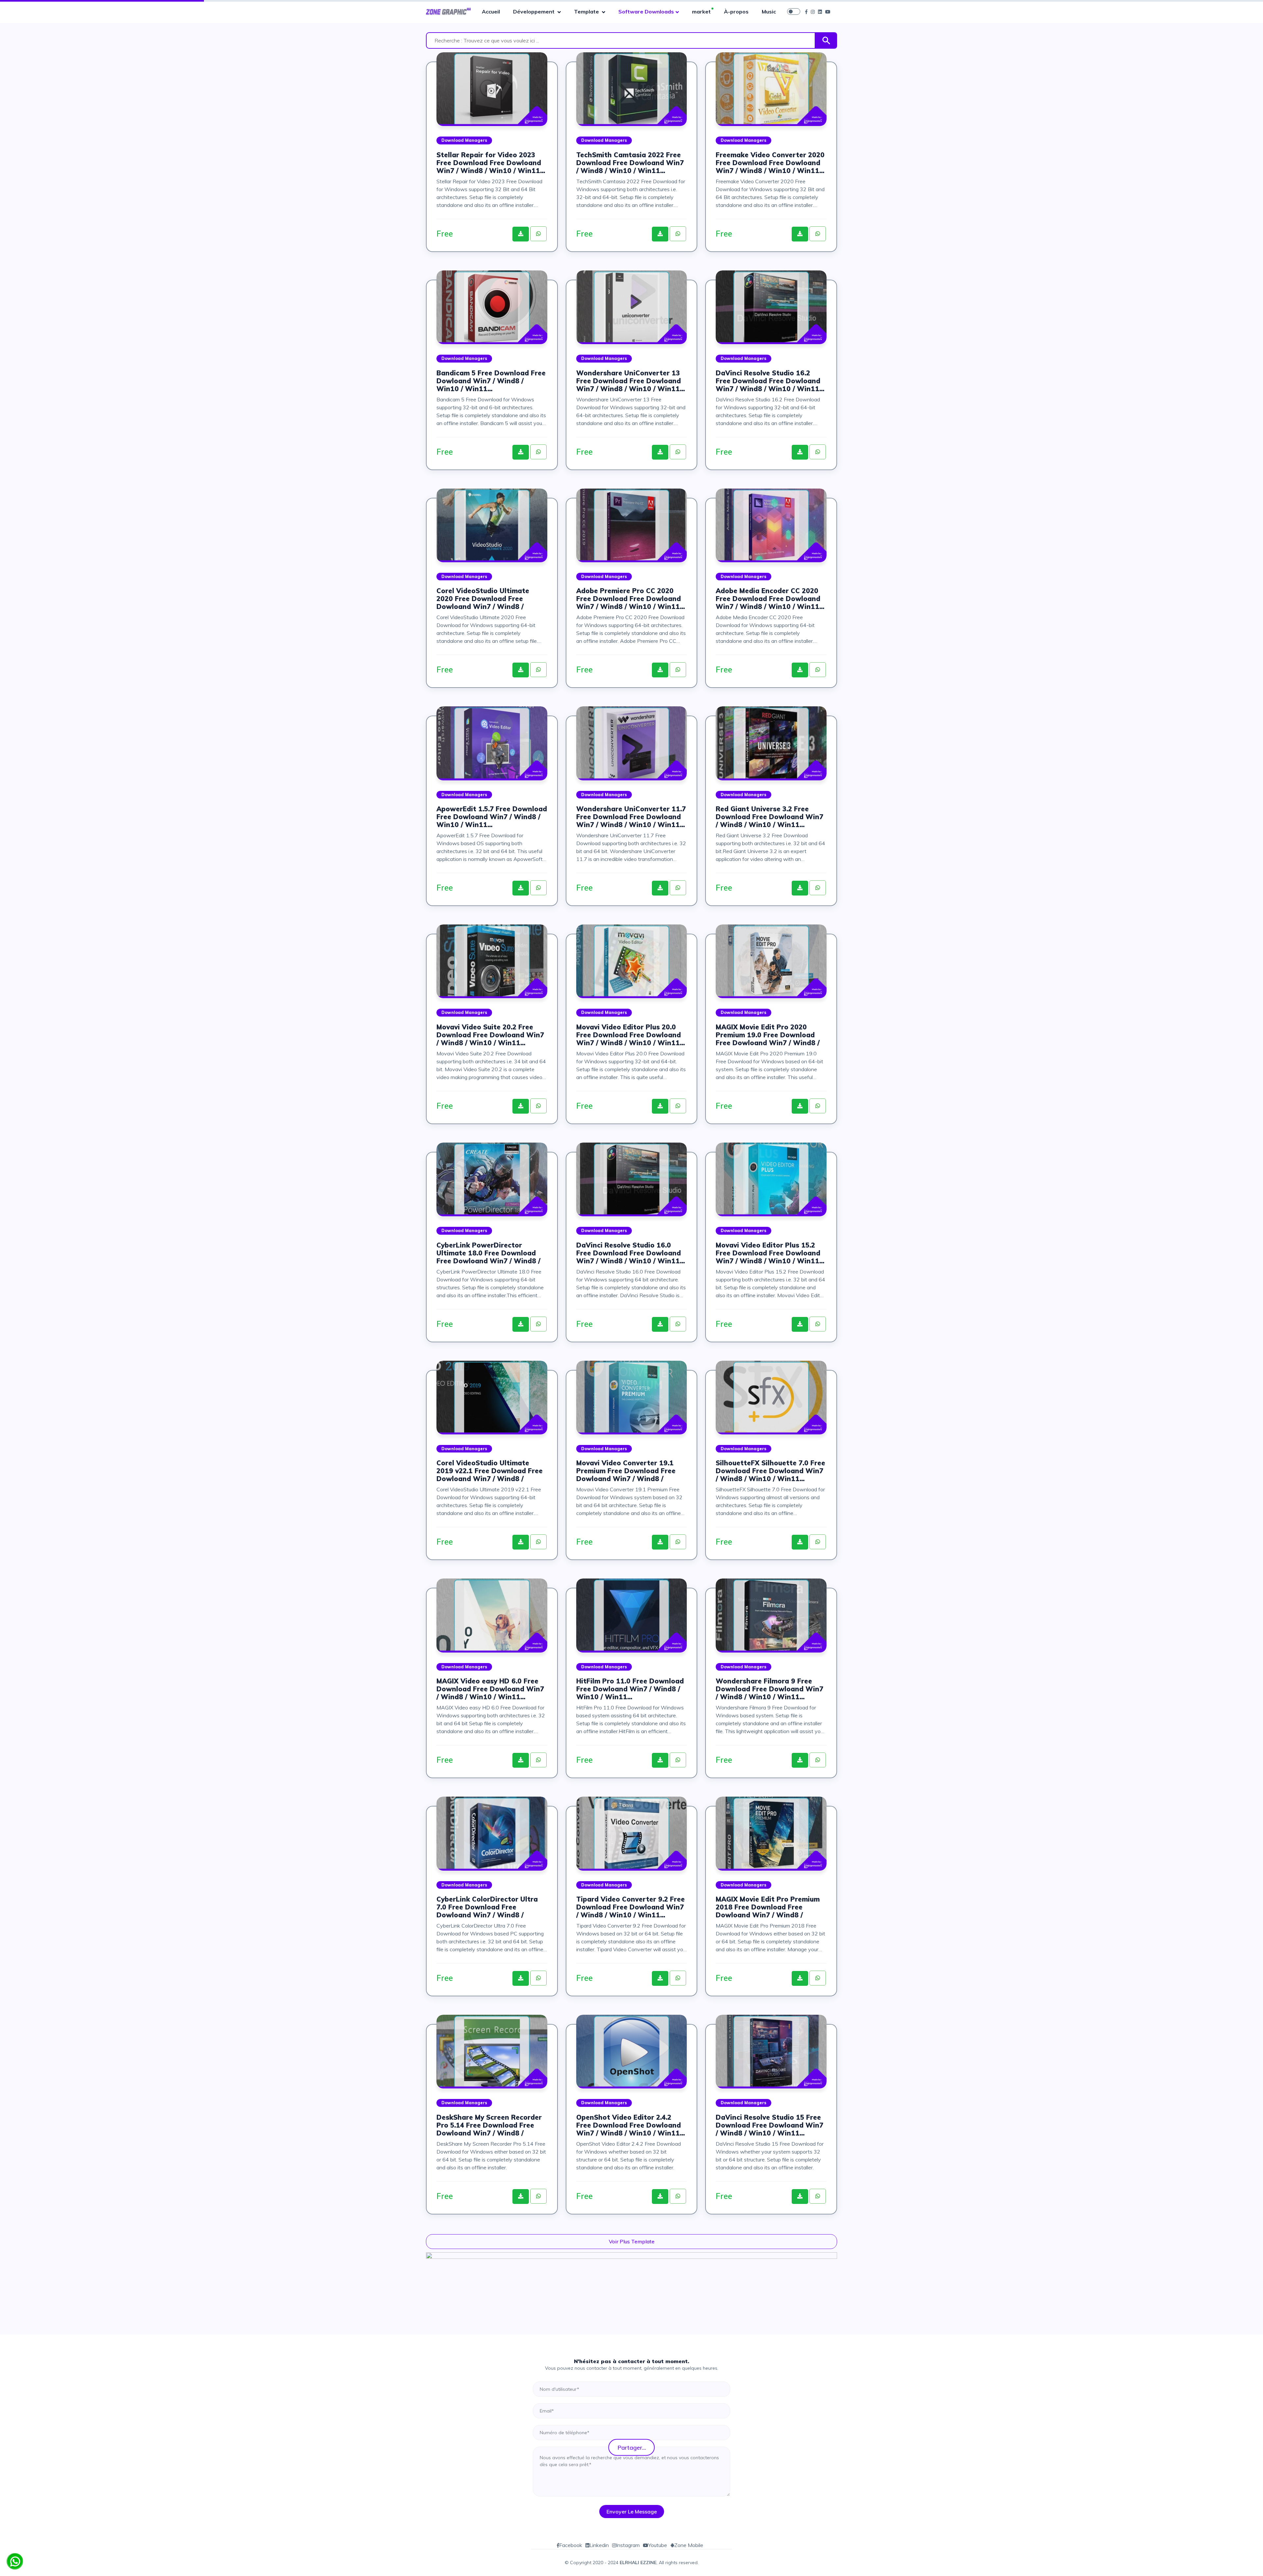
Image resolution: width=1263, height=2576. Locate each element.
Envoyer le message (632, 2512)
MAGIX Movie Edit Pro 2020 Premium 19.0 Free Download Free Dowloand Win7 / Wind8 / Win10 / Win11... (768, 1035)
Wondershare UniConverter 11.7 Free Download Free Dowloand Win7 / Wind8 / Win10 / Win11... (631, 817)
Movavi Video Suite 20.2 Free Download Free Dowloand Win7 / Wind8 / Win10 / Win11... (490, 1035)
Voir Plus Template (632, 2241)
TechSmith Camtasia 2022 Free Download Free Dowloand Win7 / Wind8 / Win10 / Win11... (630, 163)
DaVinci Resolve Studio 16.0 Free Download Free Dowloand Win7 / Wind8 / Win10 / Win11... (631, 1253)
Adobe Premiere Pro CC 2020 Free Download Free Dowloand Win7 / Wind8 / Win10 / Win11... (631, 599)
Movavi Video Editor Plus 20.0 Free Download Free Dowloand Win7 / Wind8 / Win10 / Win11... (631, 1035)
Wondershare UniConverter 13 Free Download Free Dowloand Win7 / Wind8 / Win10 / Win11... (631, 381)
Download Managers (464, 140)
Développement (534, 12)
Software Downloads (646, 12)
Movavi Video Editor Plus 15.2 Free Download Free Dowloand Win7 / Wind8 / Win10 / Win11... (770, 1253)
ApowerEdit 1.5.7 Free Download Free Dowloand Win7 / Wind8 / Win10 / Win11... (492, 817)
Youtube (658, 2545)
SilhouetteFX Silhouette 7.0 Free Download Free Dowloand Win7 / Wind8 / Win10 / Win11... (770, 1471)
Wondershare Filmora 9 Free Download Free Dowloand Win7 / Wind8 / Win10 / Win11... (769, 1689)
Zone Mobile (689, 2545)
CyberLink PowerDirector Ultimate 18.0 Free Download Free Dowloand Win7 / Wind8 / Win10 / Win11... (488, 1253)
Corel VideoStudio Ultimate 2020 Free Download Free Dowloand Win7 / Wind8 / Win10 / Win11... (483, 599)
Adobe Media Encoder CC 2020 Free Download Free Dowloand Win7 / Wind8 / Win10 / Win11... (770, 599)
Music (769, 12)
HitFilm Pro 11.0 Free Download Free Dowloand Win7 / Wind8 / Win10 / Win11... (630, 1689)
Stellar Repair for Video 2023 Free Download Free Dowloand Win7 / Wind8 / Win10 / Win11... (491, 163)
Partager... (632, 2447)
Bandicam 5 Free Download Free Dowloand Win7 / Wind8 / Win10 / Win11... (491, 381)
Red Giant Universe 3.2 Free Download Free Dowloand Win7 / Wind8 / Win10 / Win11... (769, 817)
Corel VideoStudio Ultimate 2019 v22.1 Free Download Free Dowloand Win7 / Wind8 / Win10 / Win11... (490, 1471)
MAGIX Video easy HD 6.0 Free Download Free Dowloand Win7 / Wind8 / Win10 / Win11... (490, 1689)
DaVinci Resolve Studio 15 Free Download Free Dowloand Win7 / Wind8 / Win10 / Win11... (769, 2125)
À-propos (736, 12)
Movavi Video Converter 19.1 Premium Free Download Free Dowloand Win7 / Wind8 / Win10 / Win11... (626, 1471)
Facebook (571, 2545)
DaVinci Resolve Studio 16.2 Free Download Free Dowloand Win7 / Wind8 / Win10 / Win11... (770, 381)
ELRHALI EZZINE (638, 2563)
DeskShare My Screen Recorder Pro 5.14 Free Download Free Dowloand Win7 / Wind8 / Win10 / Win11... (489, 2125)
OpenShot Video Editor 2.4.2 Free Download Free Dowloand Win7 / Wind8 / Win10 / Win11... (631, 2125)
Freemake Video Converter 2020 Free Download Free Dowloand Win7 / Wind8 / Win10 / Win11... (770, 163)
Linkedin (599, 2545)
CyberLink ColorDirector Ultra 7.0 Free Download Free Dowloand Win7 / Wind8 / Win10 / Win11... (487, 1907)
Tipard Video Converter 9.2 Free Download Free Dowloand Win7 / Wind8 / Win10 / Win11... (631, 1907)
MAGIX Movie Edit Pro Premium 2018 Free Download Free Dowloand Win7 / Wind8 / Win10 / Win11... (768, 1907)
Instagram (628, 2545)
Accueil (491, 12)
